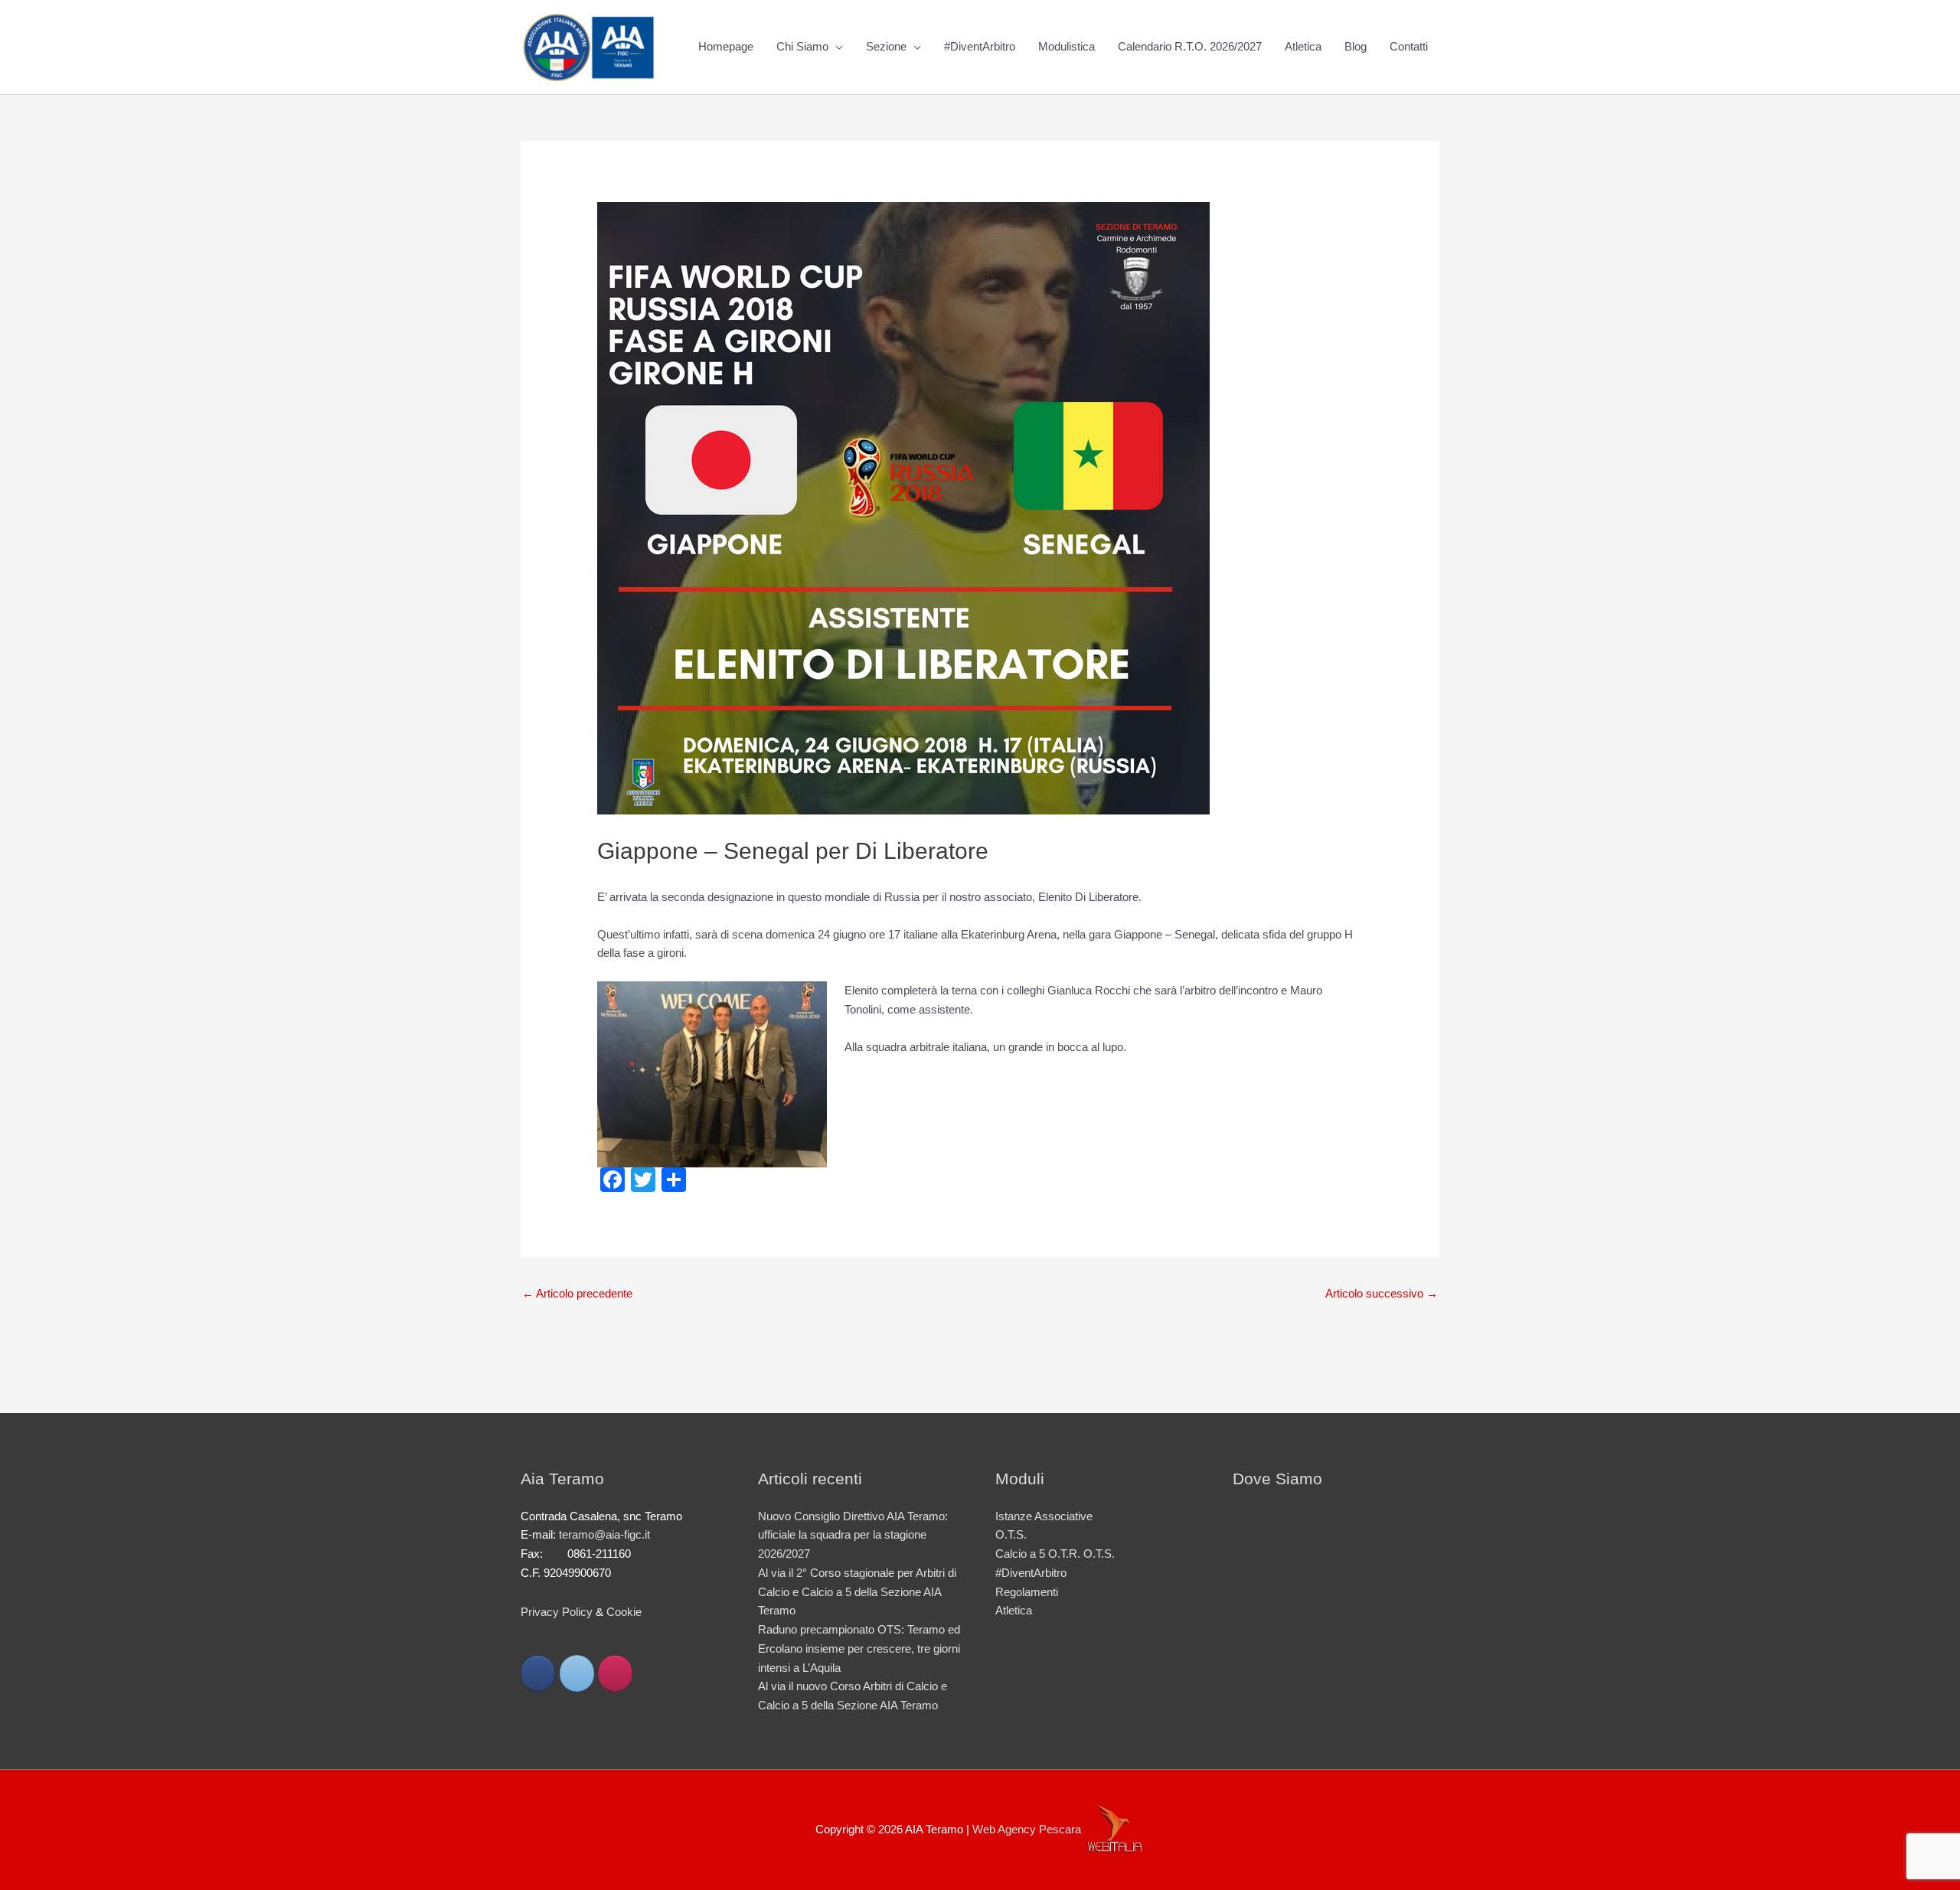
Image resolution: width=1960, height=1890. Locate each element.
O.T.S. (1011, 1534)
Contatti (1409, 46)
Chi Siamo (802, 46)
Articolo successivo (1382, 1293)
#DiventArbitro (980, 46)
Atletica (1303, 46)
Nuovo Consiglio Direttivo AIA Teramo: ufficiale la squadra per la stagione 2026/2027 (853, 1535)
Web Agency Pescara (1027, 1829)
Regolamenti (1027, 1592)
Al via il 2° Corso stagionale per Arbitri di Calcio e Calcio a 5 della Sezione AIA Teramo (857, 1592)
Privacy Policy (557, 1612)
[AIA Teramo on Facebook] (538, 1673)
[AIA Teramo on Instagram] (615, 1673)
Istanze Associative (1044, 1516)
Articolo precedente (577, 1293)
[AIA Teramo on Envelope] (577, 1673)
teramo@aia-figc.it (604, 1534)
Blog (1356, 46)
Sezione (886, 46)
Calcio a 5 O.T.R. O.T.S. (1055, 1554)
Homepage (726, 46)
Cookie (624, 1612)
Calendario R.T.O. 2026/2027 (1190, 46)
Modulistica (1067, 46)
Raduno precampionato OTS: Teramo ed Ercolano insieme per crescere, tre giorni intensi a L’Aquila (859, 1648)
